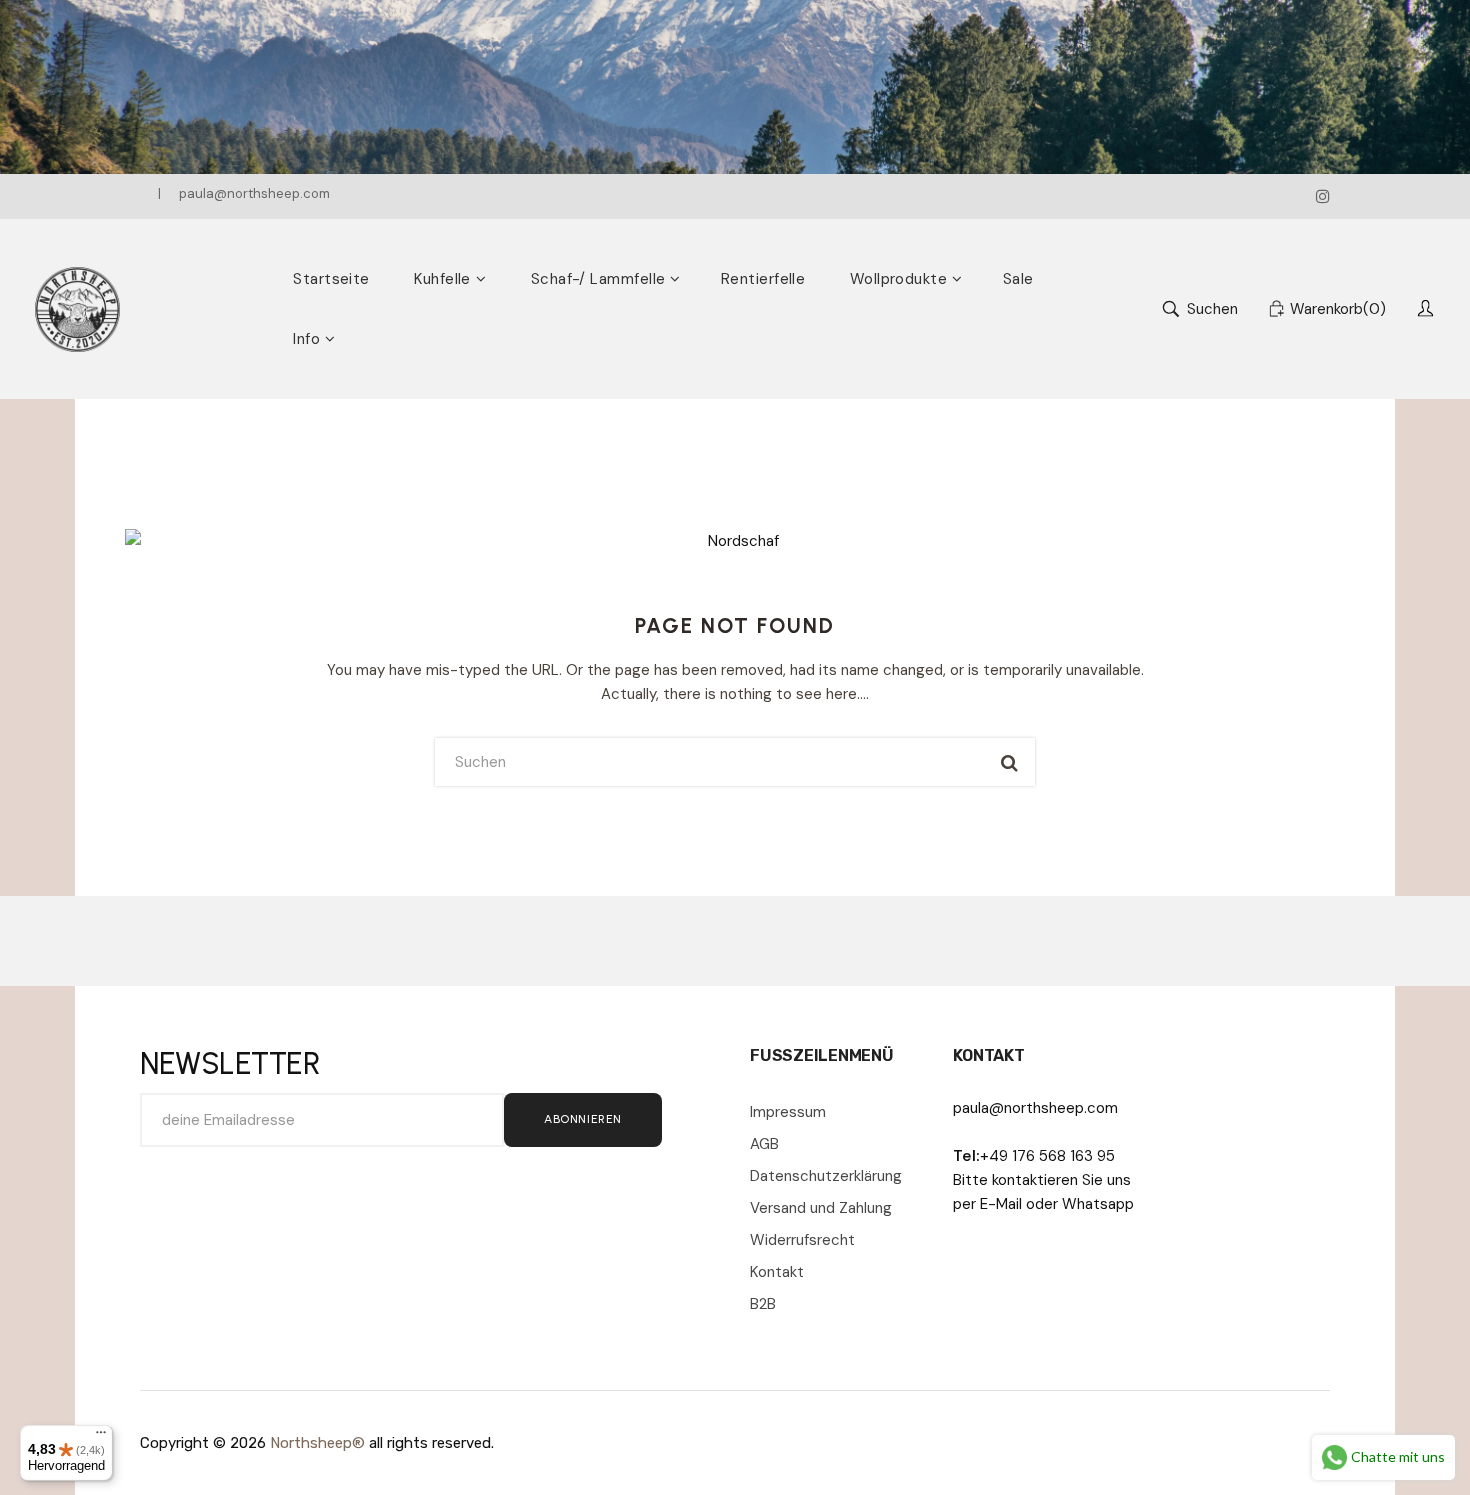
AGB (764, 1144)
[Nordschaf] (77, 309)
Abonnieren (583, 1119)
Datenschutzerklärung (826, 1176)
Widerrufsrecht (802, 1240)
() (1338, 309)
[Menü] (101, 1437)
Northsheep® (317, 1443)
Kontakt (777, 1272)
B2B (763, 1304)
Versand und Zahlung (821, 1208)
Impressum (788, 1112)
